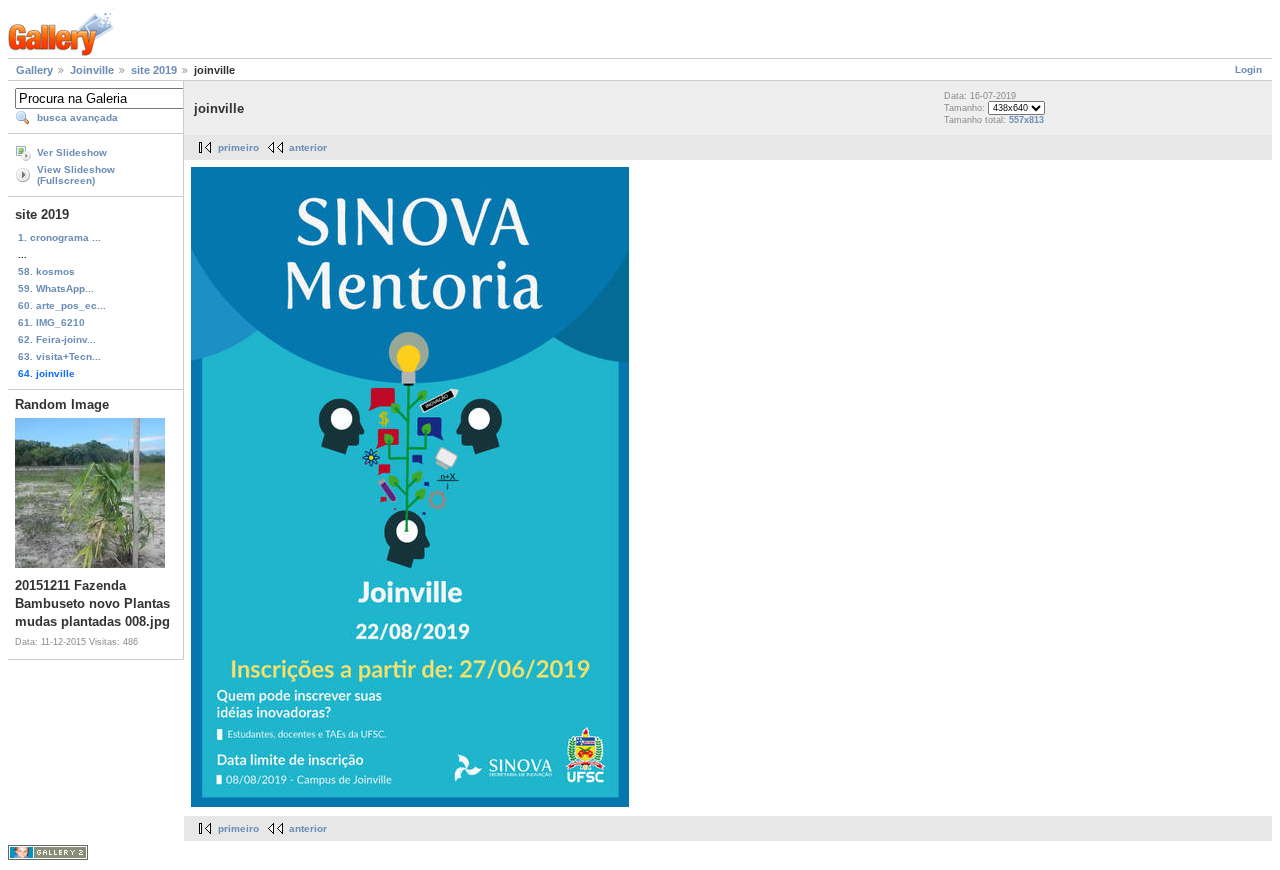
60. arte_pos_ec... (62, 305)
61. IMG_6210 (51, 322)
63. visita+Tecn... (59, 356)
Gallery (34, 70)
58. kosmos (46, 271)
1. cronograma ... (59, 237)
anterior (308, 147)
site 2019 (154, 70)
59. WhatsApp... (56, 288)
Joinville (92, 70)
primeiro (238, 147)
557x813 (1026, 120)
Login (1248, 69)
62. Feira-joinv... (57, 339)
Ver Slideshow (72, 152)
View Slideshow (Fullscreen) (76, 175)
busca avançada (77, 117)
